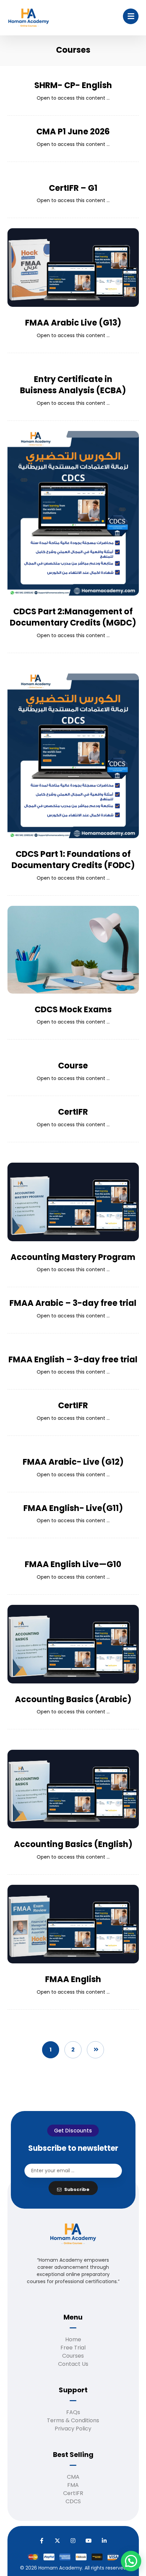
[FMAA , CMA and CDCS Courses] (29, 18)
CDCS (73, 2501)
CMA (73, 2477)
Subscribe (77, 2189)
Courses (73, 2356)
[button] (131, 16)
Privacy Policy (73, 2429)
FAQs (73, 2412)
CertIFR (73, 2493)
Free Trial (73, 2348)
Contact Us (73, 2364)
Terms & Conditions (73, 2420)
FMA (73, 2485)
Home (73, 2339)
